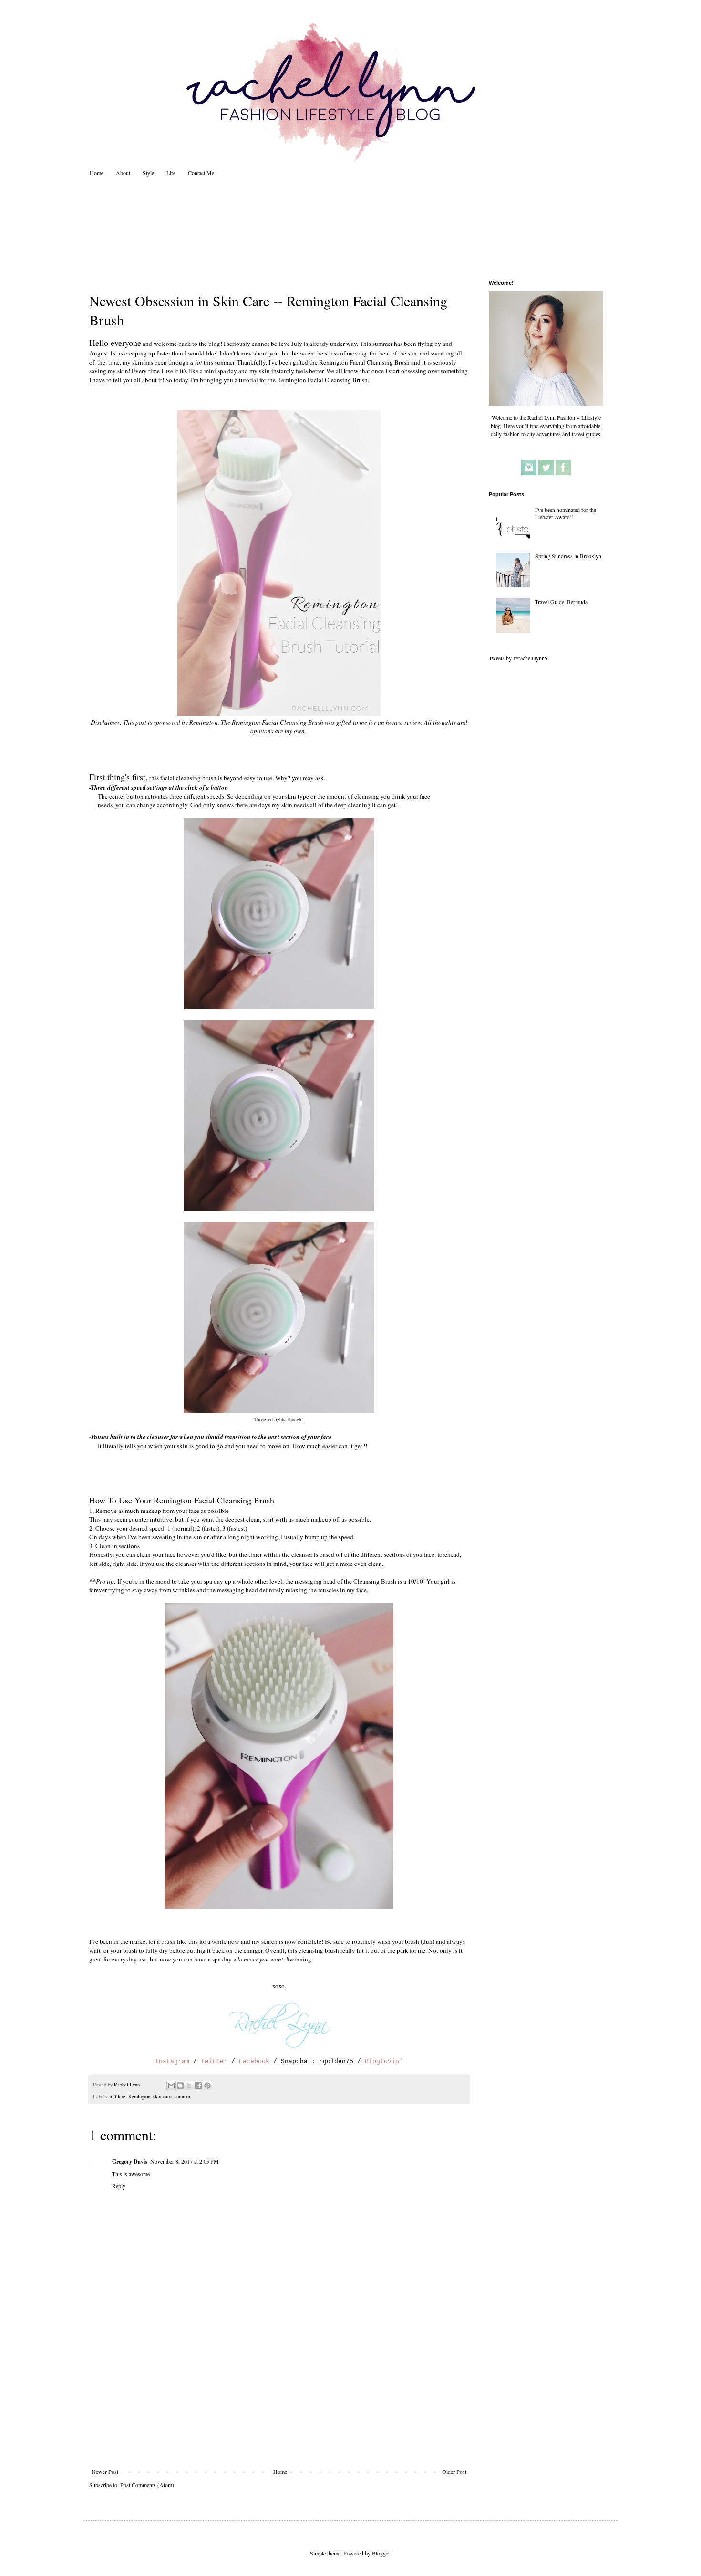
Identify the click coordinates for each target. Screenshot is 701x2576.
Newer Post (105, 2472)
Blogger (381, 2553)
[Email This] (171, 2086)
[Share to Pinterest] (207, 2086)
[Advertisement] (279, 2397)
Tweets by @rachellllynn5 (518, 658)
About (123, 173)
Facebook (254, 2061)
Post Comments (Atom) (147, 2485)
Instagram (172, 2061)
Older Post (454, 2472)
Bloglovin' (384, 2061)
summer (183, 2096)
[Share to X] (189, 2086)
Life (171, 173)
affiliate (118, 2096)
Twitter (214, 2061)
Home (97, 173)
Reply (119, 2186)
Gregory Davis (130, 2162)
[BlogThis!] (180, 2086)
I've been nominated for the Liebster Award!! (566, 513)
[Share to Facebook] (198, 2086)
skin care (162, 2096)
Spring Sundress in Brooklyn (568, 556)
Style (148, 173)
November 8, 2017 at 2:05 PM (185, 2161)
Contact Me (201, 173)
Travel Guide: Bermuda (561, 602)
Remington (139, 2096)
